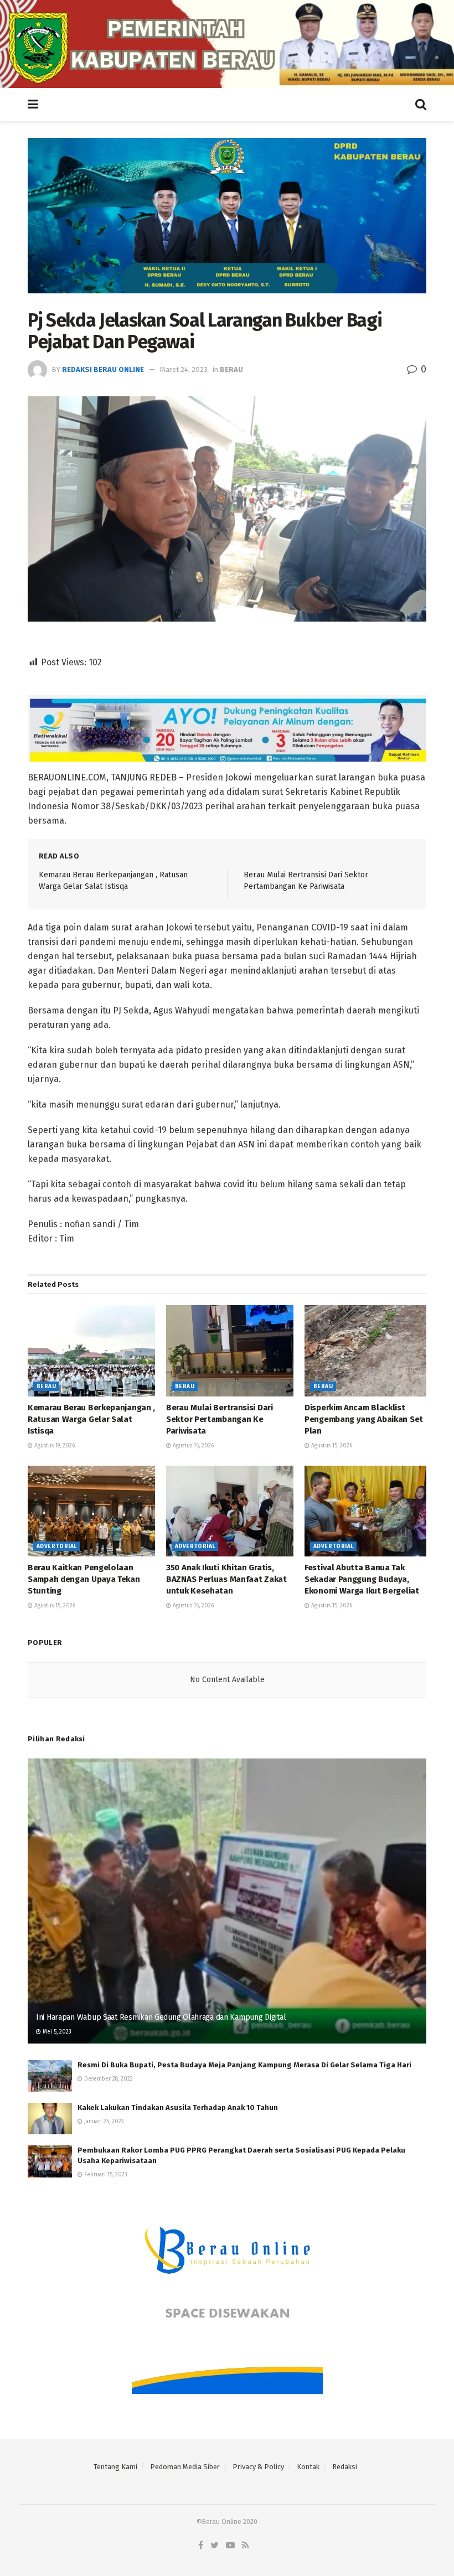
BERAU (231, 369)
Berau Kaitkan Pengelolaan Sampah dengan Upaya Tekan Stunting (84, 1579)
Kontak (308, 2467)
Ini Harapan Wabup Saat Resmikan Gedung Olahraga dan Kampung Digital (161, 2017)
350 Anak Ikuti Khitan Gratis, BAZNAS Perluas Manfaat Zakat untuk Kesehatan (226, 1579)
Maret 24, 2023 (184, 369)
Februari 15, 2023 (105, 2175)
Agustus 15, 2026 (192, 1446)
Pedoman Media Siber (185, 2467)
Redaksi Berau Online (103, 369)
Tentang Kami (115, 2467)
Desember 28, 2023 (108, 2079)
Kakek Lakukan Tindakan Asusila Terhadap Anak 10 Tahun (178, 2107)
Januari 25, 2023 (103, 2122)
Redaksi (345, 2467)
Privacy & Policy (258, 2467)
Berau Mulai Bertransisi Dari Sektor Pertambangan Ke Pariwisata (220, 1419)
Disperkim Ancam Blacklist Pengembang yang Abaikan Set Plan (364, 1419)
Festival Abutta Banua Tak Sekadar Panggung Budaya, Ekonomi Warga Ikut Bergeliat (362, 1579)
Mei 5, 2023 (56, 2032)
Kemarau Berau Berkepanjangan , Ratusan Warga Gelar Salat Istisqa (91, 1419)
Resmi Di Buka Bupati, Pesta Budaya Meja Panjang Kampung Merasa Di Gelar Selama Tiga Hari (244, 2065)
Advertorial (56, 1546)
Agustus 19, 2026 (54, 1446)
